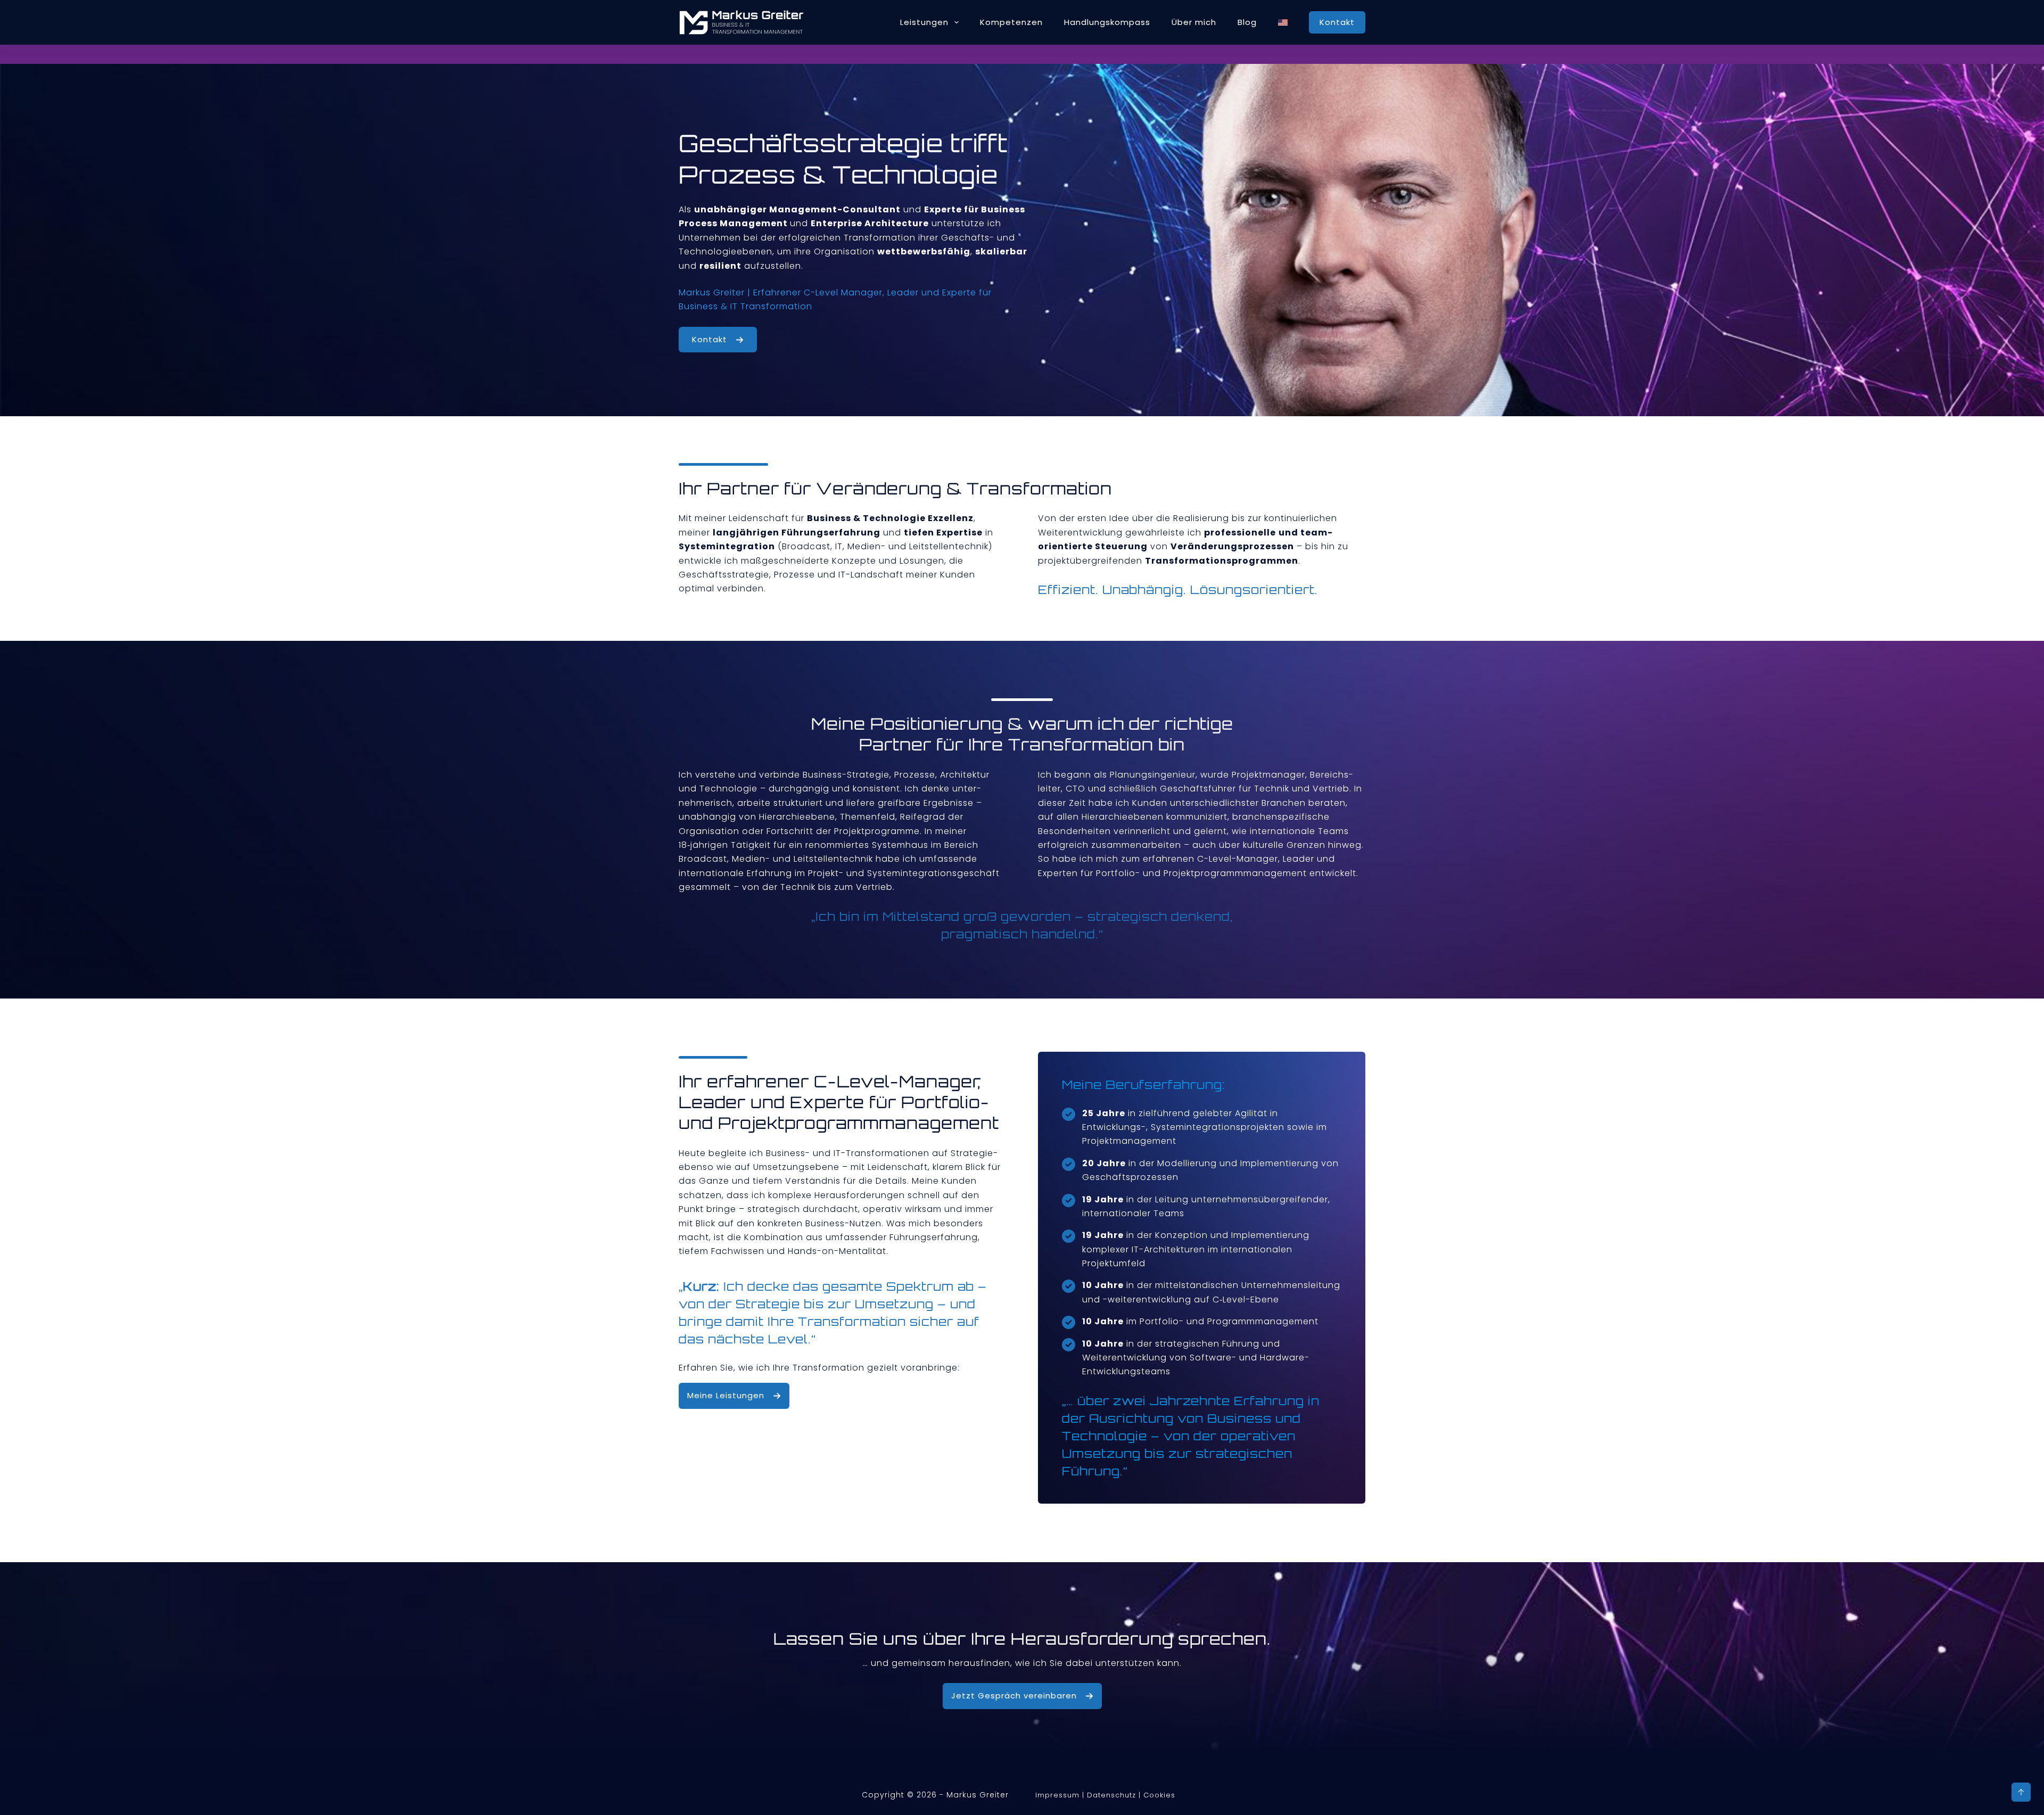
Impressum (1057, 1795)
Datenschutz (1111, 1795)
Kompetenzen (1011, 22)
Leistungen (924, 22)
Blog (1247, 22)
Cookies (1159, 1795)
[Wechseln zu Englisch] (1283, 22)
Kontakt (1337, 22)
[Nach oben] (2021, 1792)
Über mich (1194, 22)
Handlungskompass (1107, 22)
